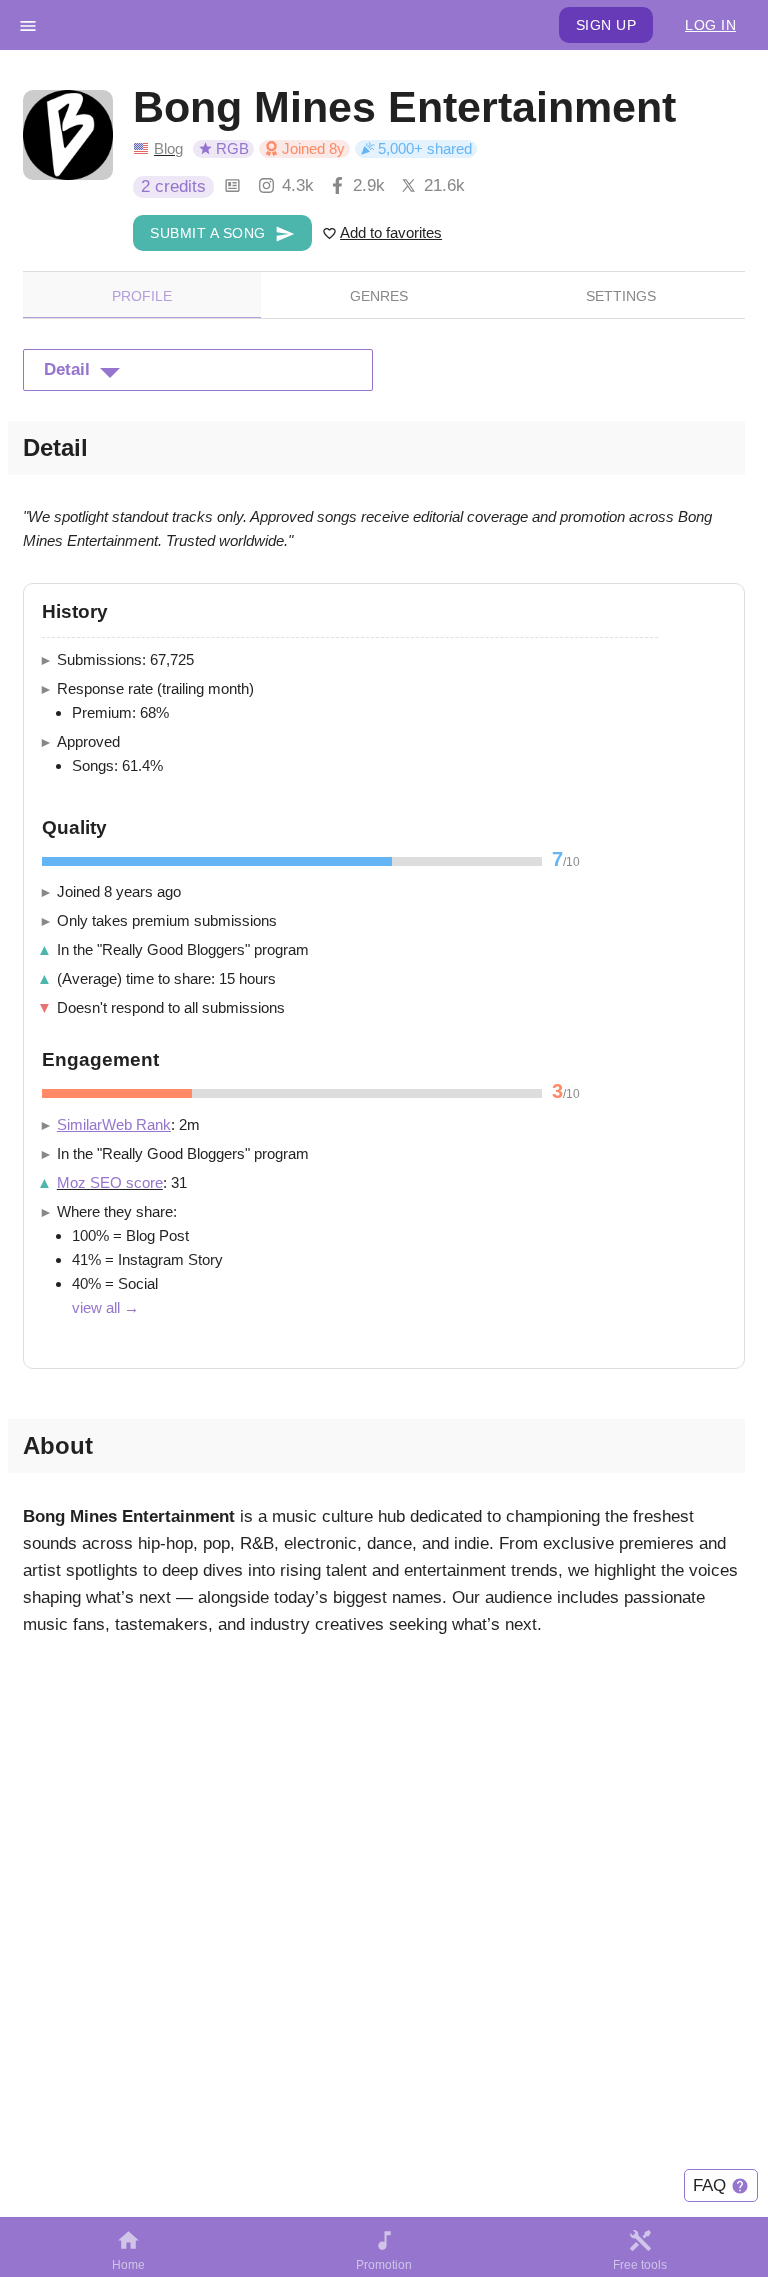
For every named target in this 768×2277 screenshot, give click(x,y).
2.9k (369, 185)
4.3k (298, 185)
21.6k (444, 185)
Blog (168, 148)
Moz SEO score (110, 1182)
